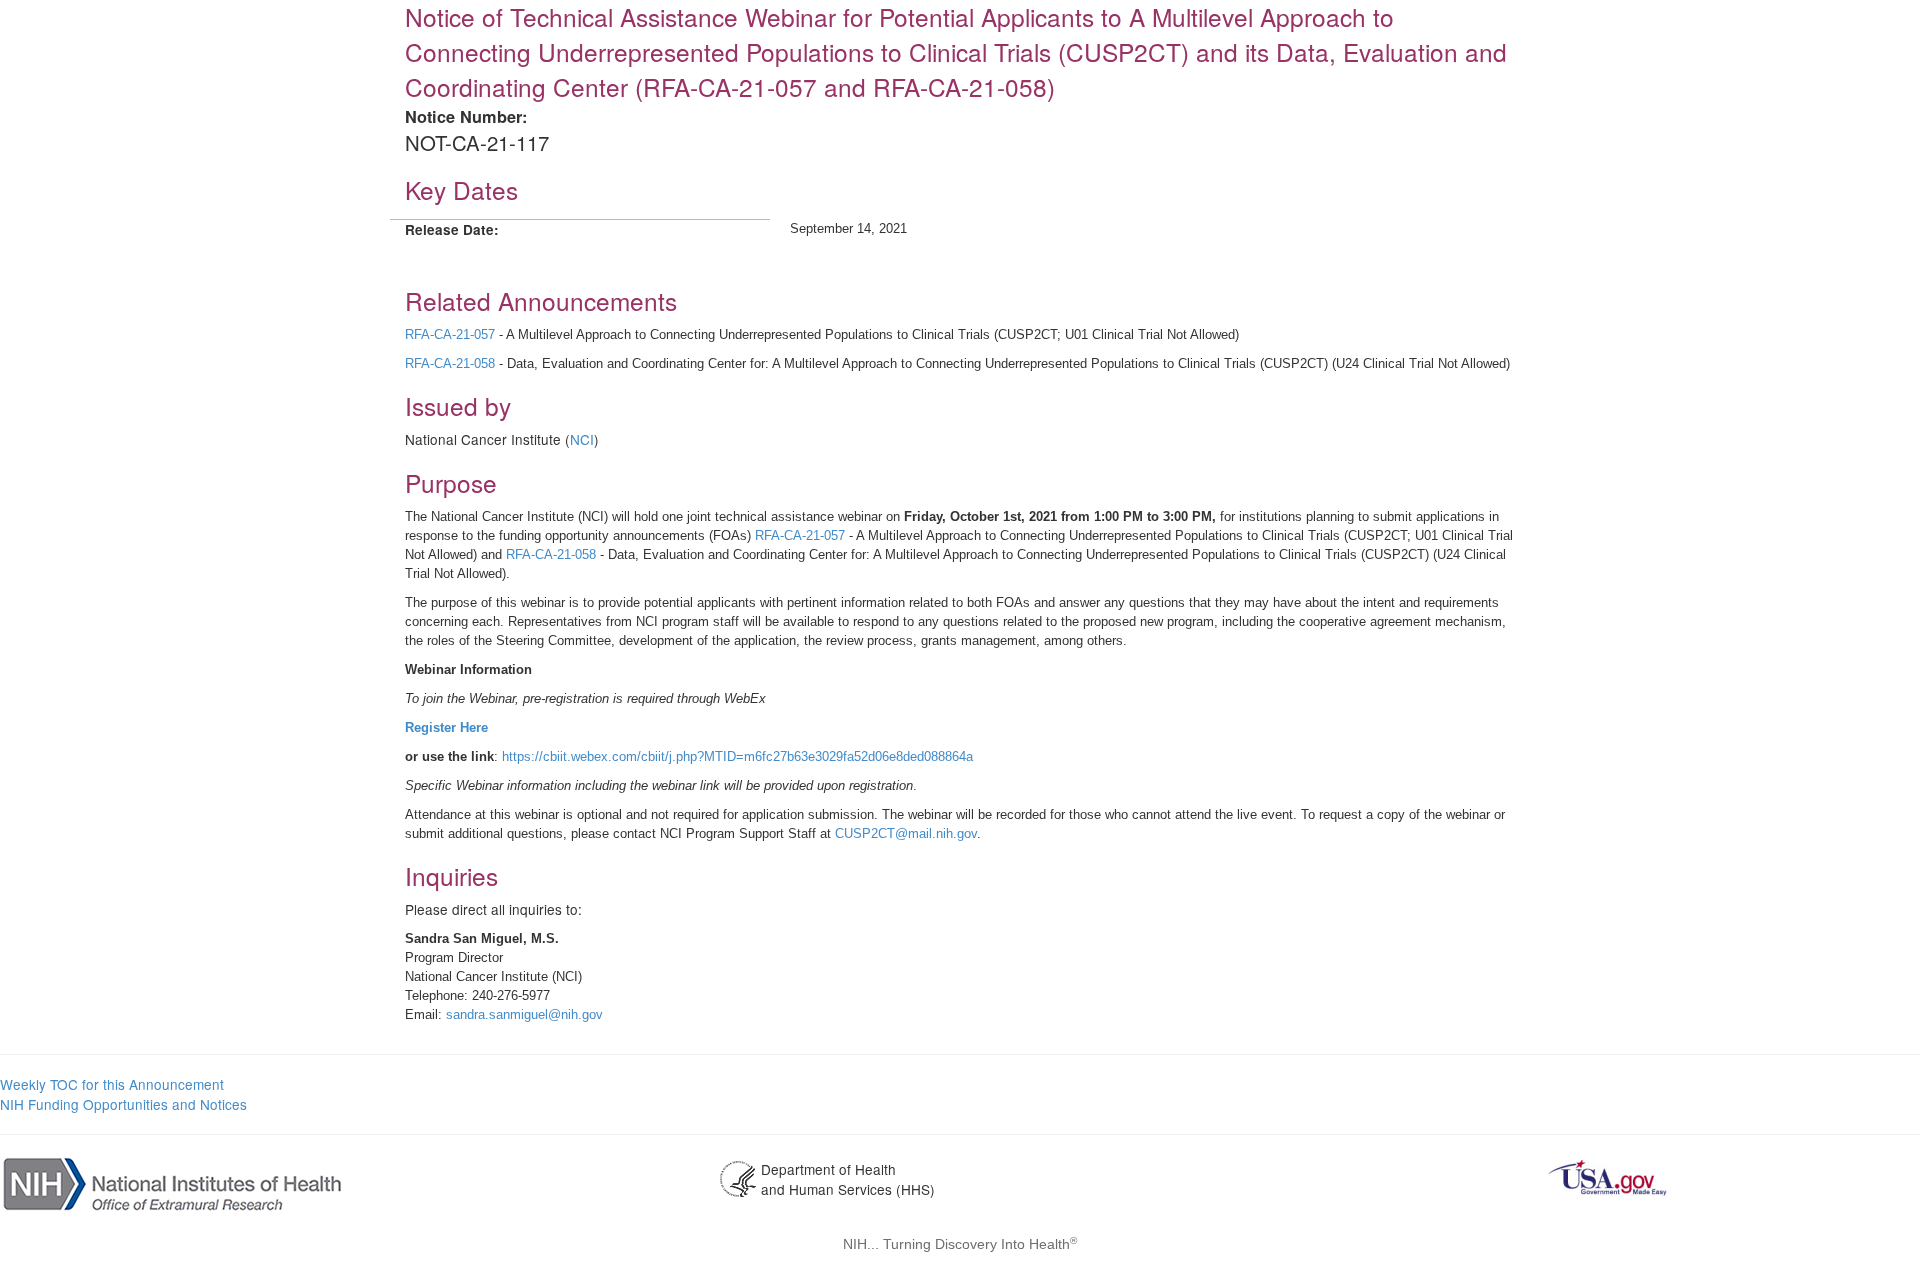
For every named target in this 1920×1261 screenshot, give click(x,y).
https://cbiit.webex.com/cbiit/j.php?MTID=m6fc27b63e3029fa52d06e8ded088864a (737, 756)
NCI (582, 439)
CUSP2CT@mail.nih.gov (906, 833)
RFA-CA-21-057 (450, 334)
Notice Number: (466, 116)
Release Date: (452, 229)
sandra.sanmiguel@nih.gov (524, 1014)
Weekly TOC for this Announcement (112, 1084)
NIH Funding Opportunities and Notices (123, 1104)
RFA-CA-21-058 (450, 363)
